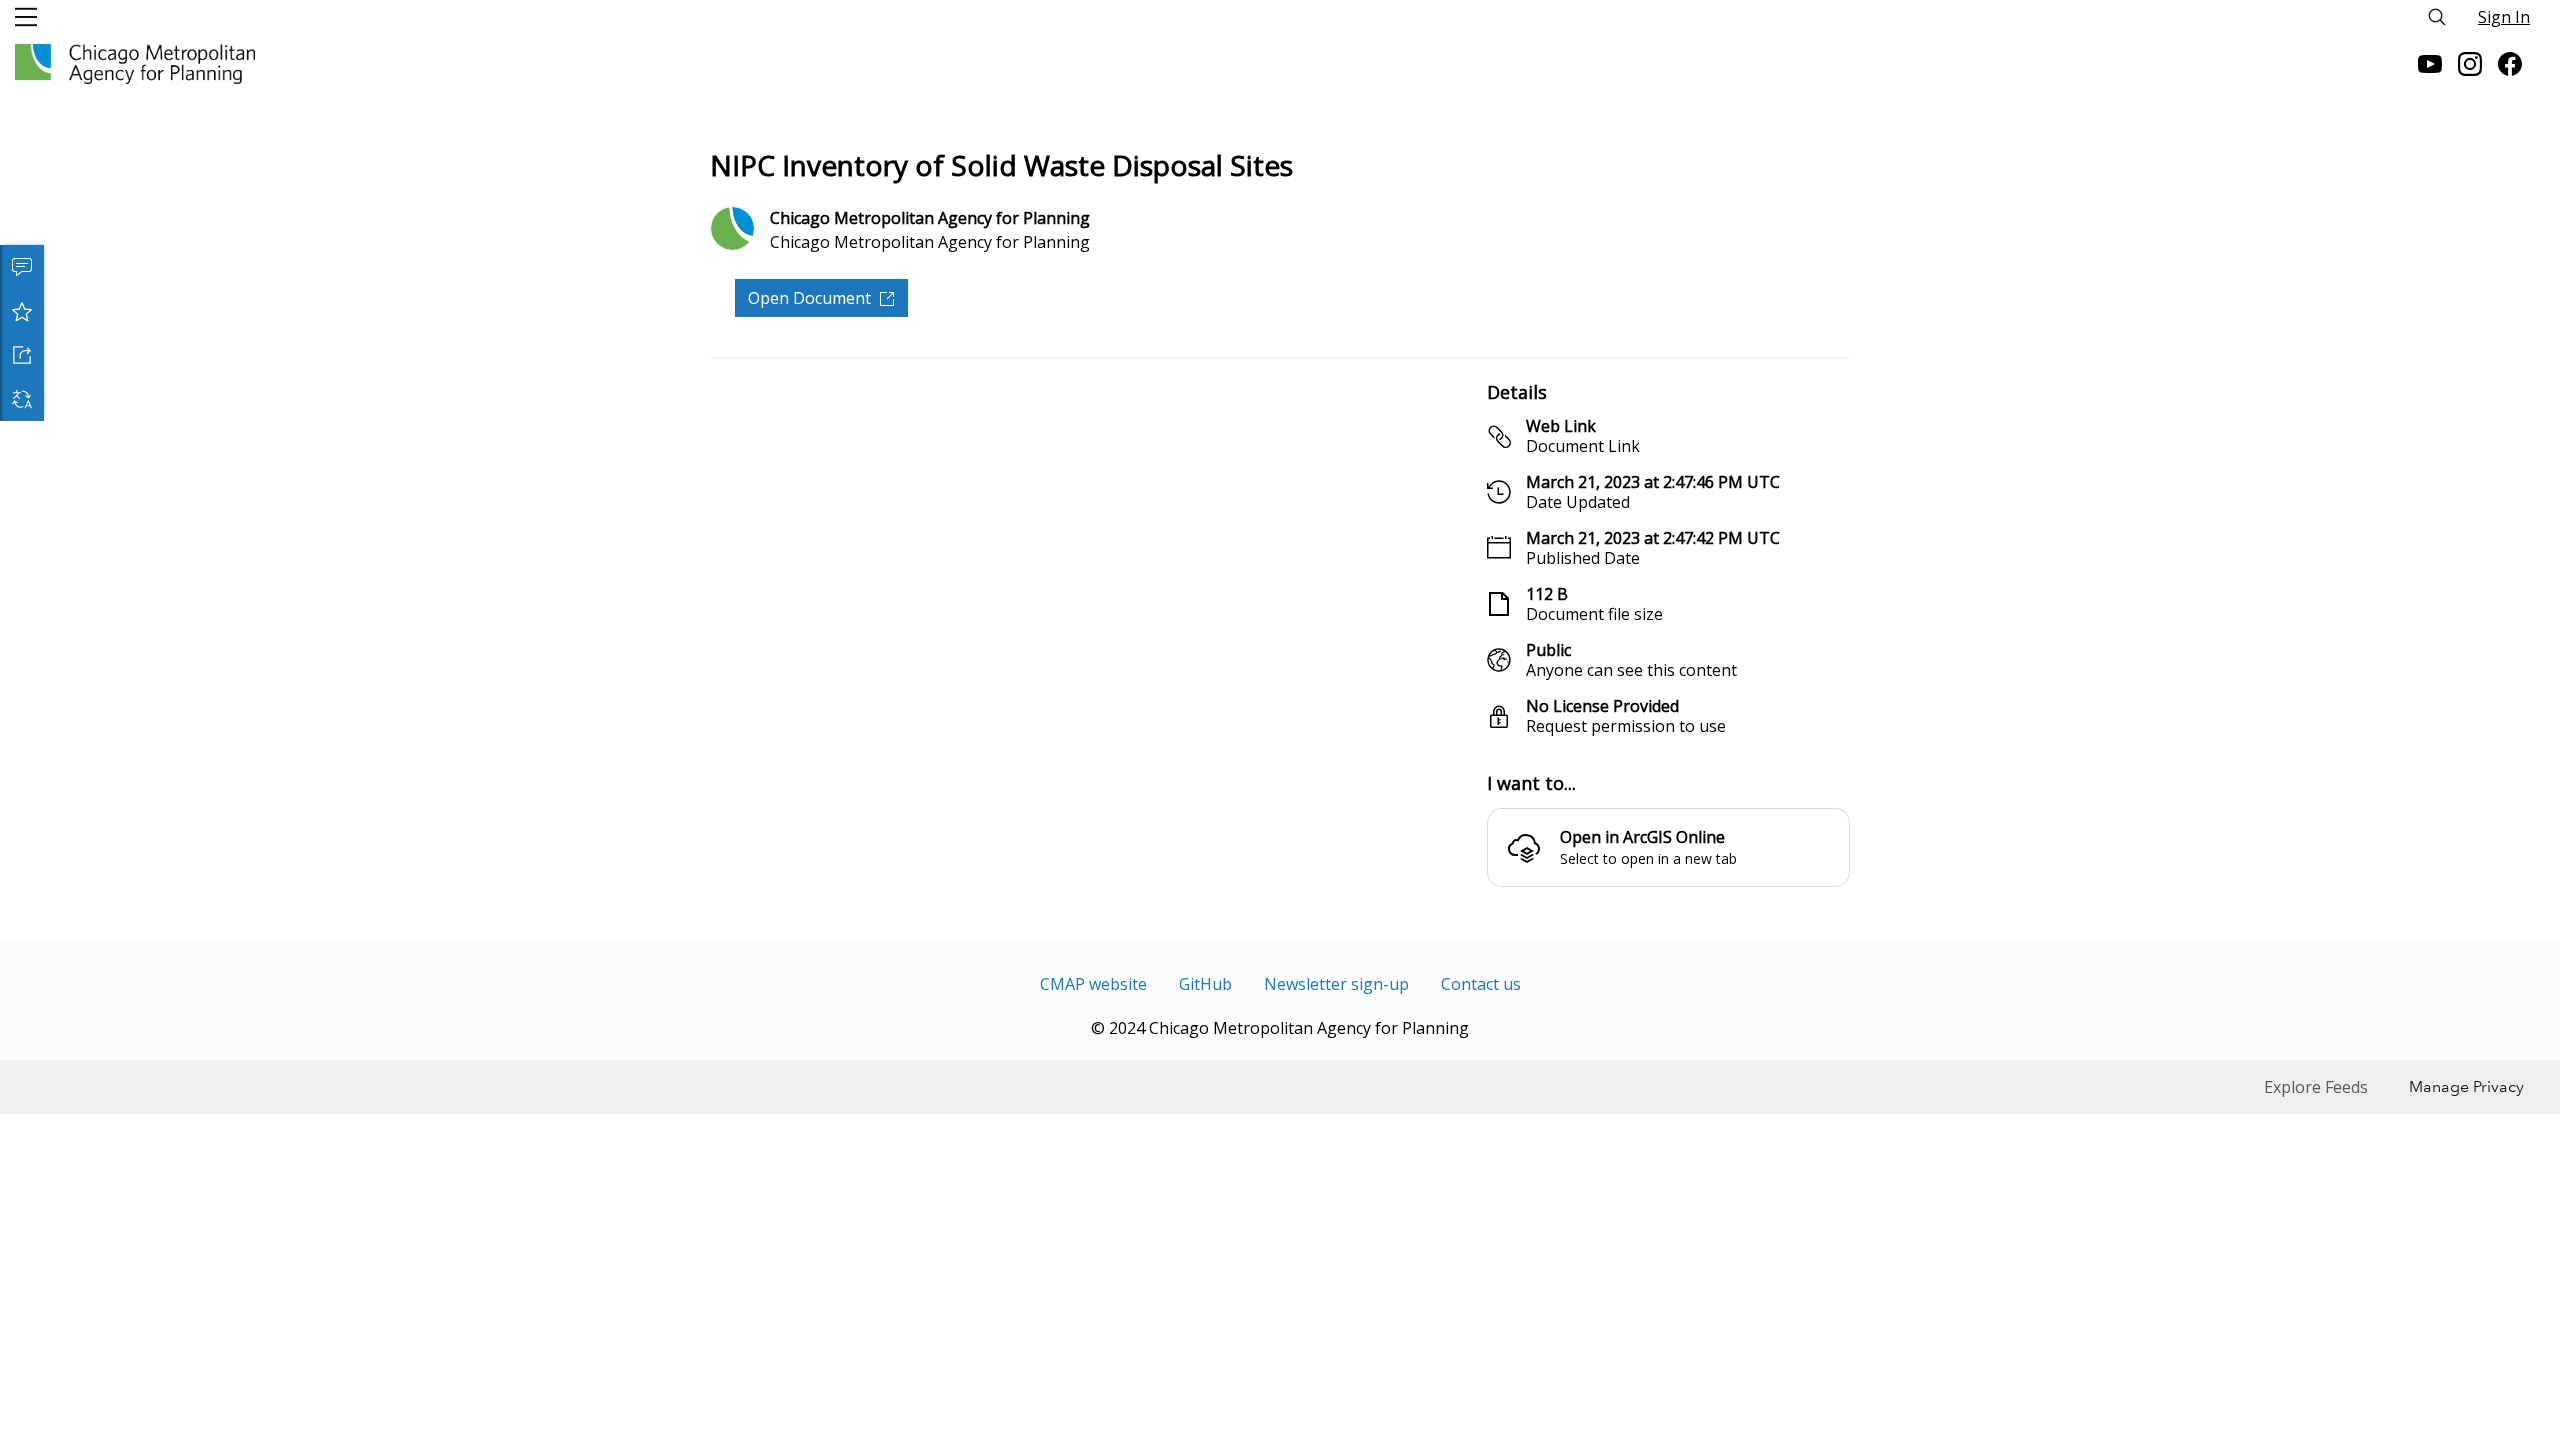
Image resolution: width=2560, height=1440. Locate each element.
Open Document (809, 298)
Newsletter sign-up (1336, 984)
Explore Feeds (2316, 1087)
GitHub (1205, 984)
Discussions (22, 267)
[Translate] (22, 399)
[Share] (22, 355)
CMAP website (1093, 984)
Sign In (2504, 17)
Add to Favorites (22, 311)
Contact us (1481, 984)
